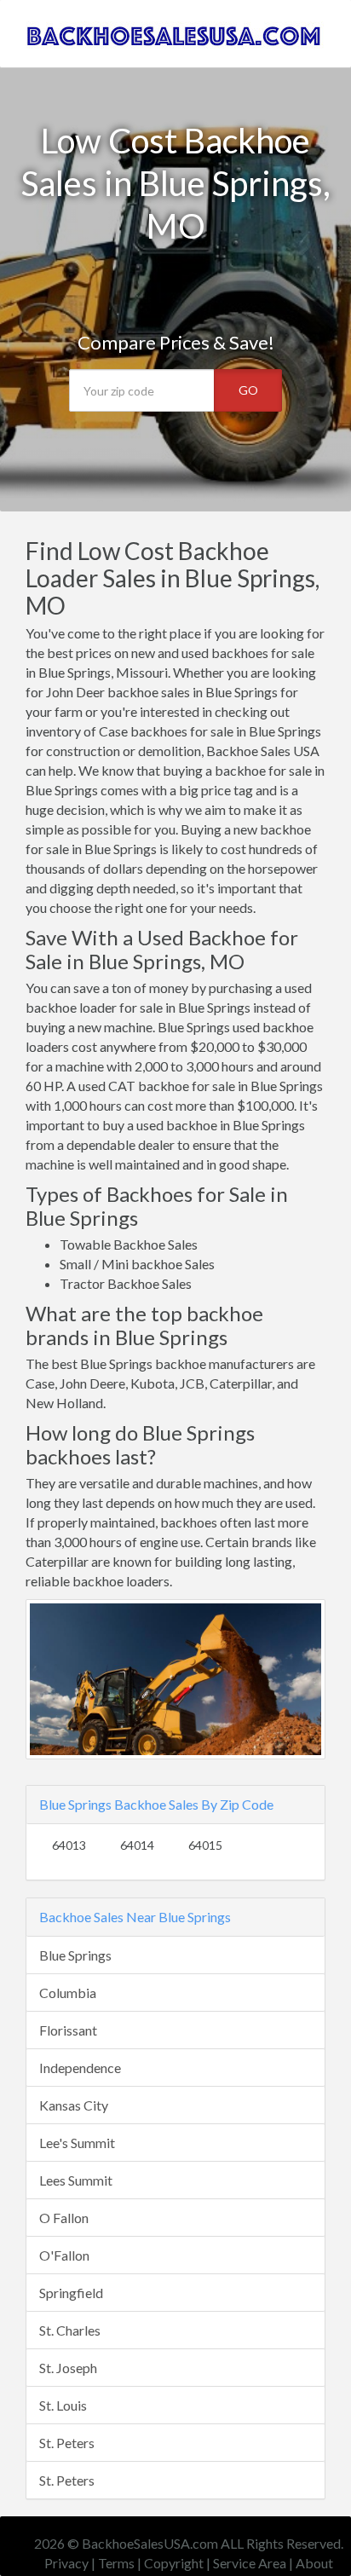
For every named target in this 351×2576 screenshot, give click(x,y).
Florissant (68, 2030)
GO (248, 390)
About (314, 2563)
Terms (116, 2563)
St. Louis (63, 2405)
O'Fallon (64, 2255)
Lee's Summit (77, 2143)
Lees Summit (76, 2180)
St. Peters (67, 2443)
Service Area (250, 2563)
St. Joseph (68, 2368)
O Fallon (64, 2218)
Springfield (71, 2293)
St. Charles (70, 2330)
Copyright (174, 2563)
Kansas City (74, 2105)
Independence (80, 2068)
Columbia (68, 1993)
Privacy (66, 2563)
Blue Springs (75, 1955)
